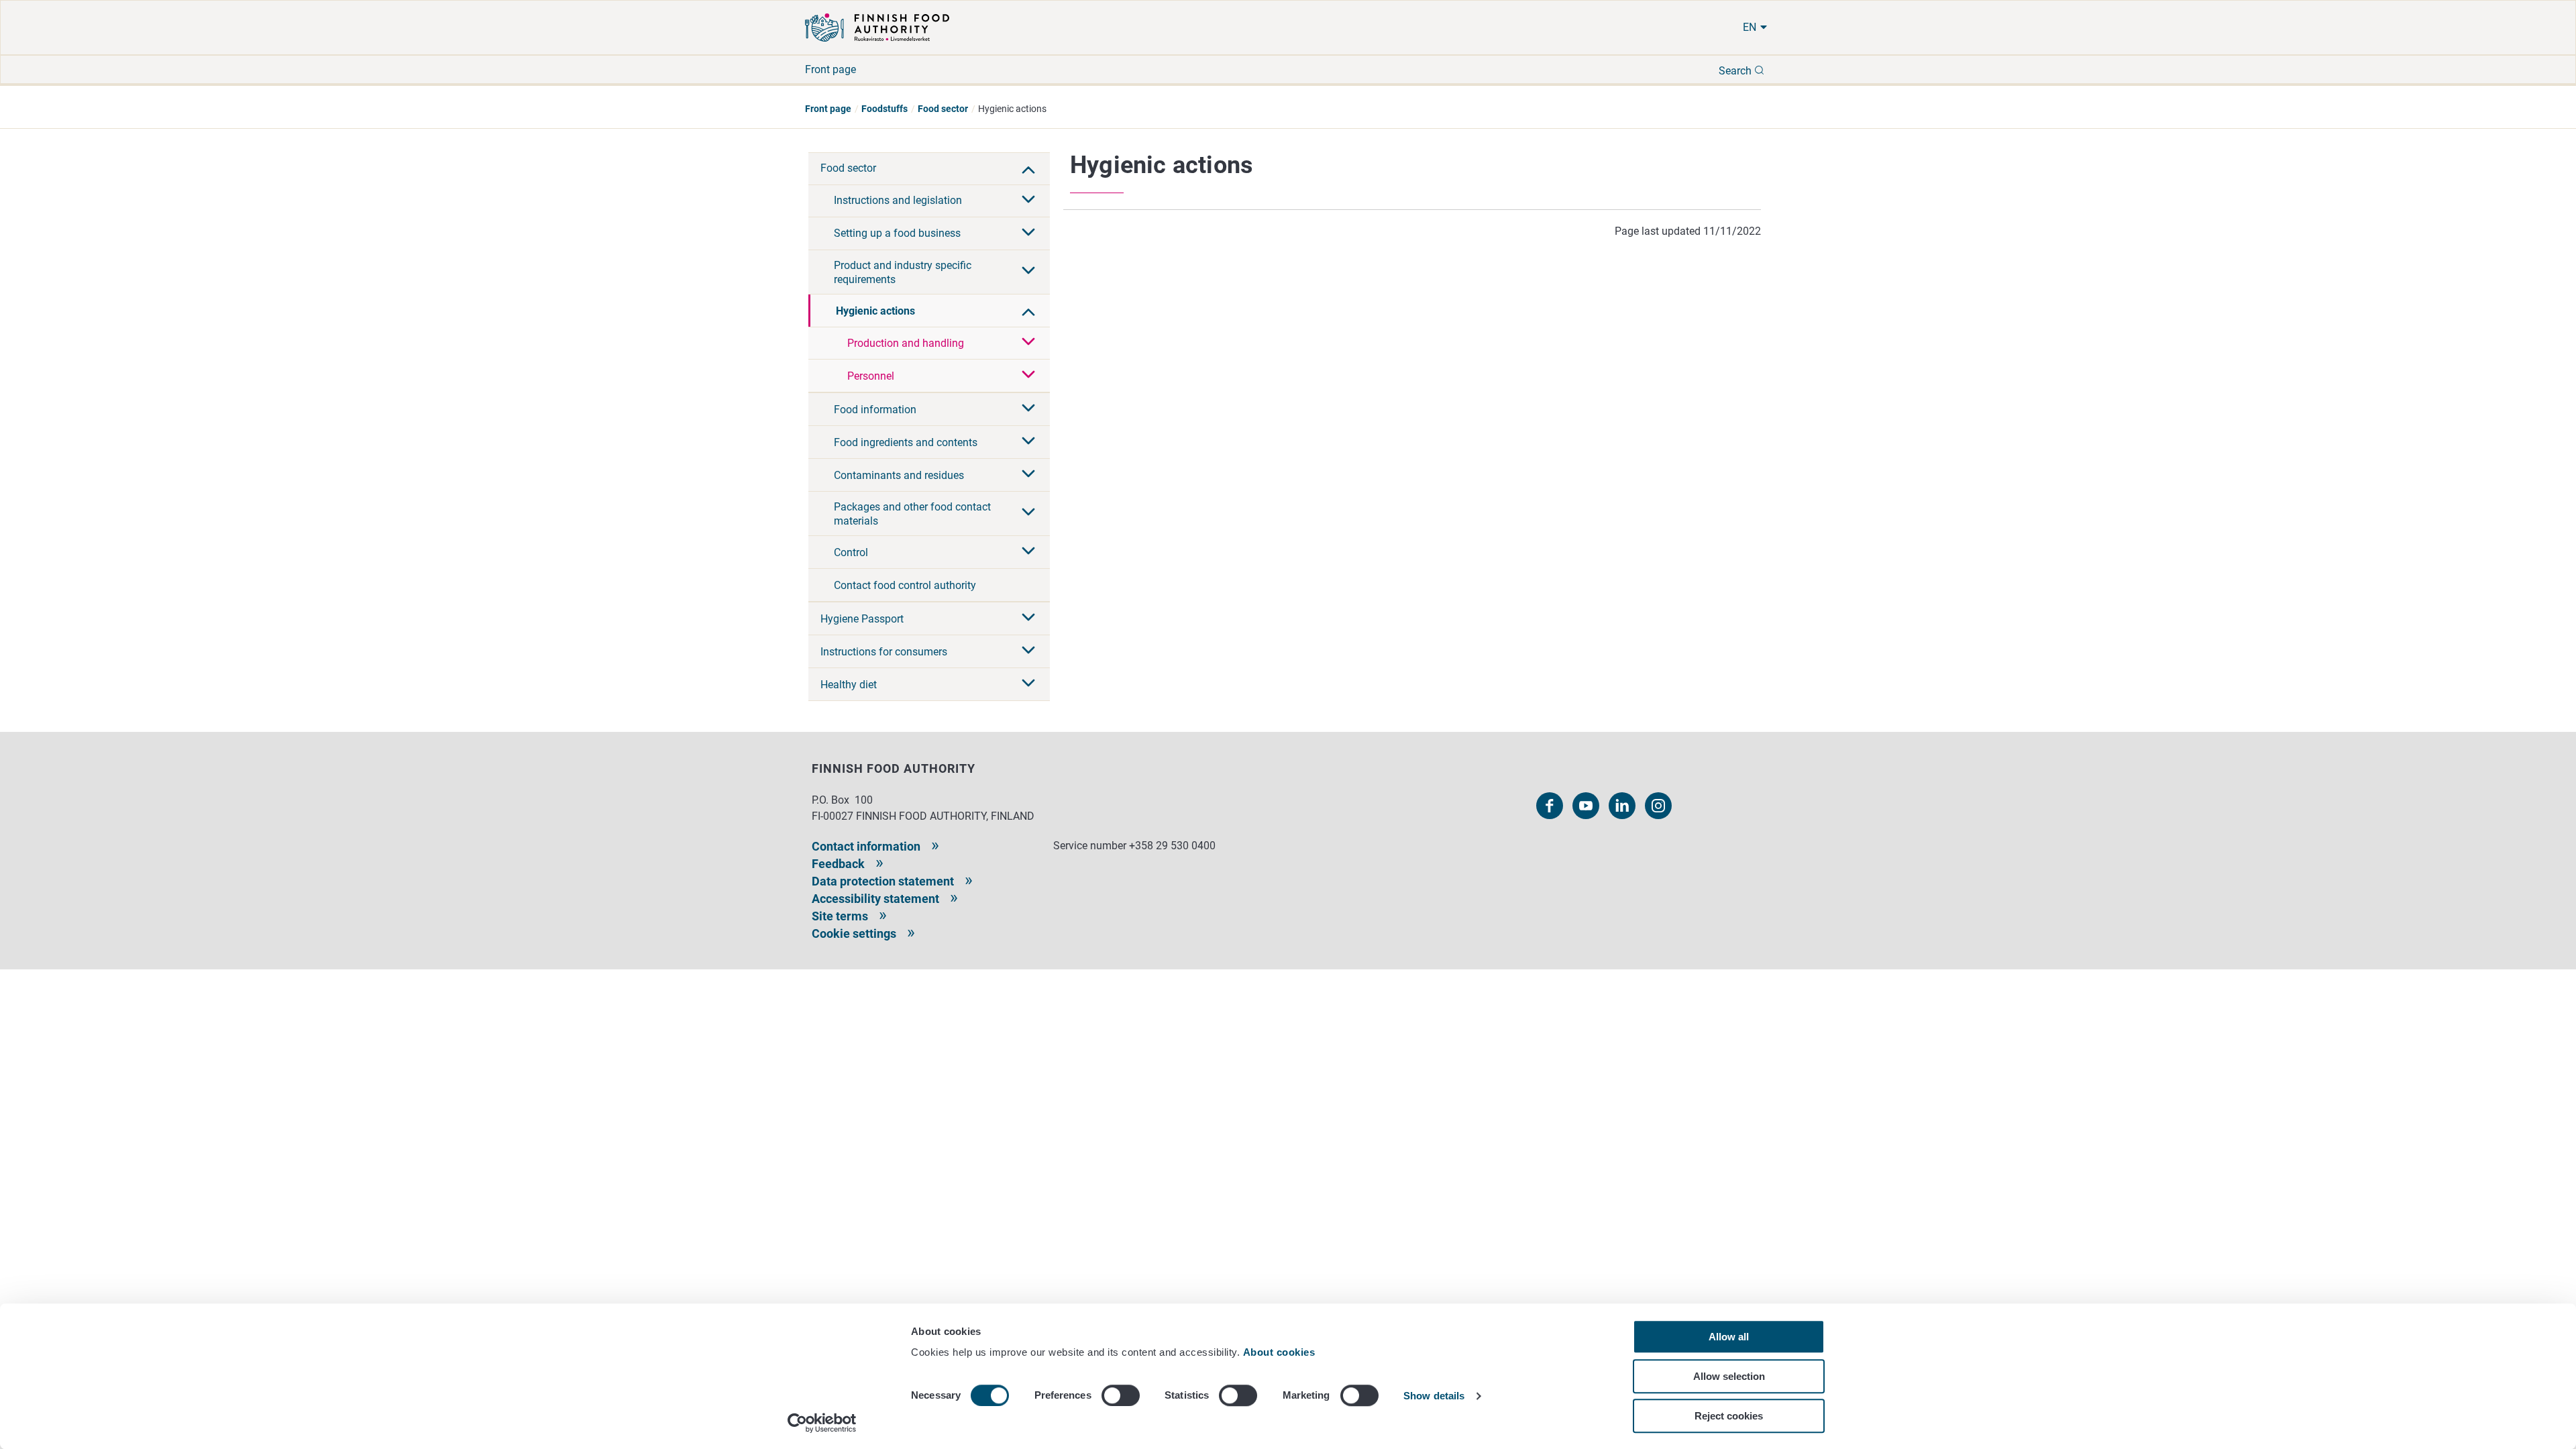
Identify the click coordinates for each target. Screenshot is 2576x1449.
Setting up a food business (897, 233)
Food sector (943, 109)
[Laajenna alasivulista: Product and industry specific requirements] (1028, 272)
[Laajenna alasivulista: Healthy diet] (1028, 684)
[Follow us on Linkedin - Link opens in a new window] (1622, 806)
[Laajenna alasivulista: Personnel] (1028, 376)
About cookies (1281, 1352)
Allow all (1729, 1337)
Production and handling (906, 343)
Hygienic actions (875, 311)
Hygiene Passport (862, 619)
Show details (1434, 1396)
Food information (875, 410)
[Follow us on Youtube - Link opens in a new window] (1586, 806)
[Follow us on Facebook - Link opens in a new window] (1550, 806)
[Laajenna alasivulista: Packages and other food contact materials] (1028, 513)
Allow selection (1729, 1376)
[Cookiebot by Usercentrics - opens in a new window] (822, 1423)
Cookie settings (854, 933)
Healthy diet (849, 685)
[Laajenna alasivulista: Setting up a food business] (1028, 233)
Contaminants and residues (899, 475)
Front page (830, 69)
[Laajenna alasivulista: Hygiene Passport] (1028, 619)
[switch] (1121, 1395)
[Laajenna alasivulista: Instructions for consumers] (1028, 651)
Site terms (840, 916)
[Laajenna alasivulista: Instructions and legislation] (1028, 201)
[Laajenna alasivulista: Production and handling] (1028, 343)
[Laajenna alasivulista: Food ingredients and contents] (1028, 442)
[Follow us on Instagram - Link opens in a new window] (1658, 806)
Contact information (866, 846)
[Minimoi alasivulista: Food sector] (1028, 168)
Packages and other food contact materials (912, 514)
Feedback (838, 864)
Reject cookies (1729, 1416)
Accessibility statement (875, 899)
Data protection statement (883, 881)
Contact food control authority (905, 585)
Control (851, 552)
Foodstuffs (884, 109)
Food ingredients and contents (906, 442)
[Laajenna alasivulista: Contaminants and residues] (1028, 475)
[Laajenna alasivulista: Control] (1028, 552)
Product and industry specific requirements (903, 272)
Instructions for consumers (884, 652)
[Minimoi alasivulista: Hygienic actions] (1028, 311)
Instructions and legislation (898, 200)
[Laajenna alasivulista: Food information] (1028, 409)
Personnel (871, 376)
